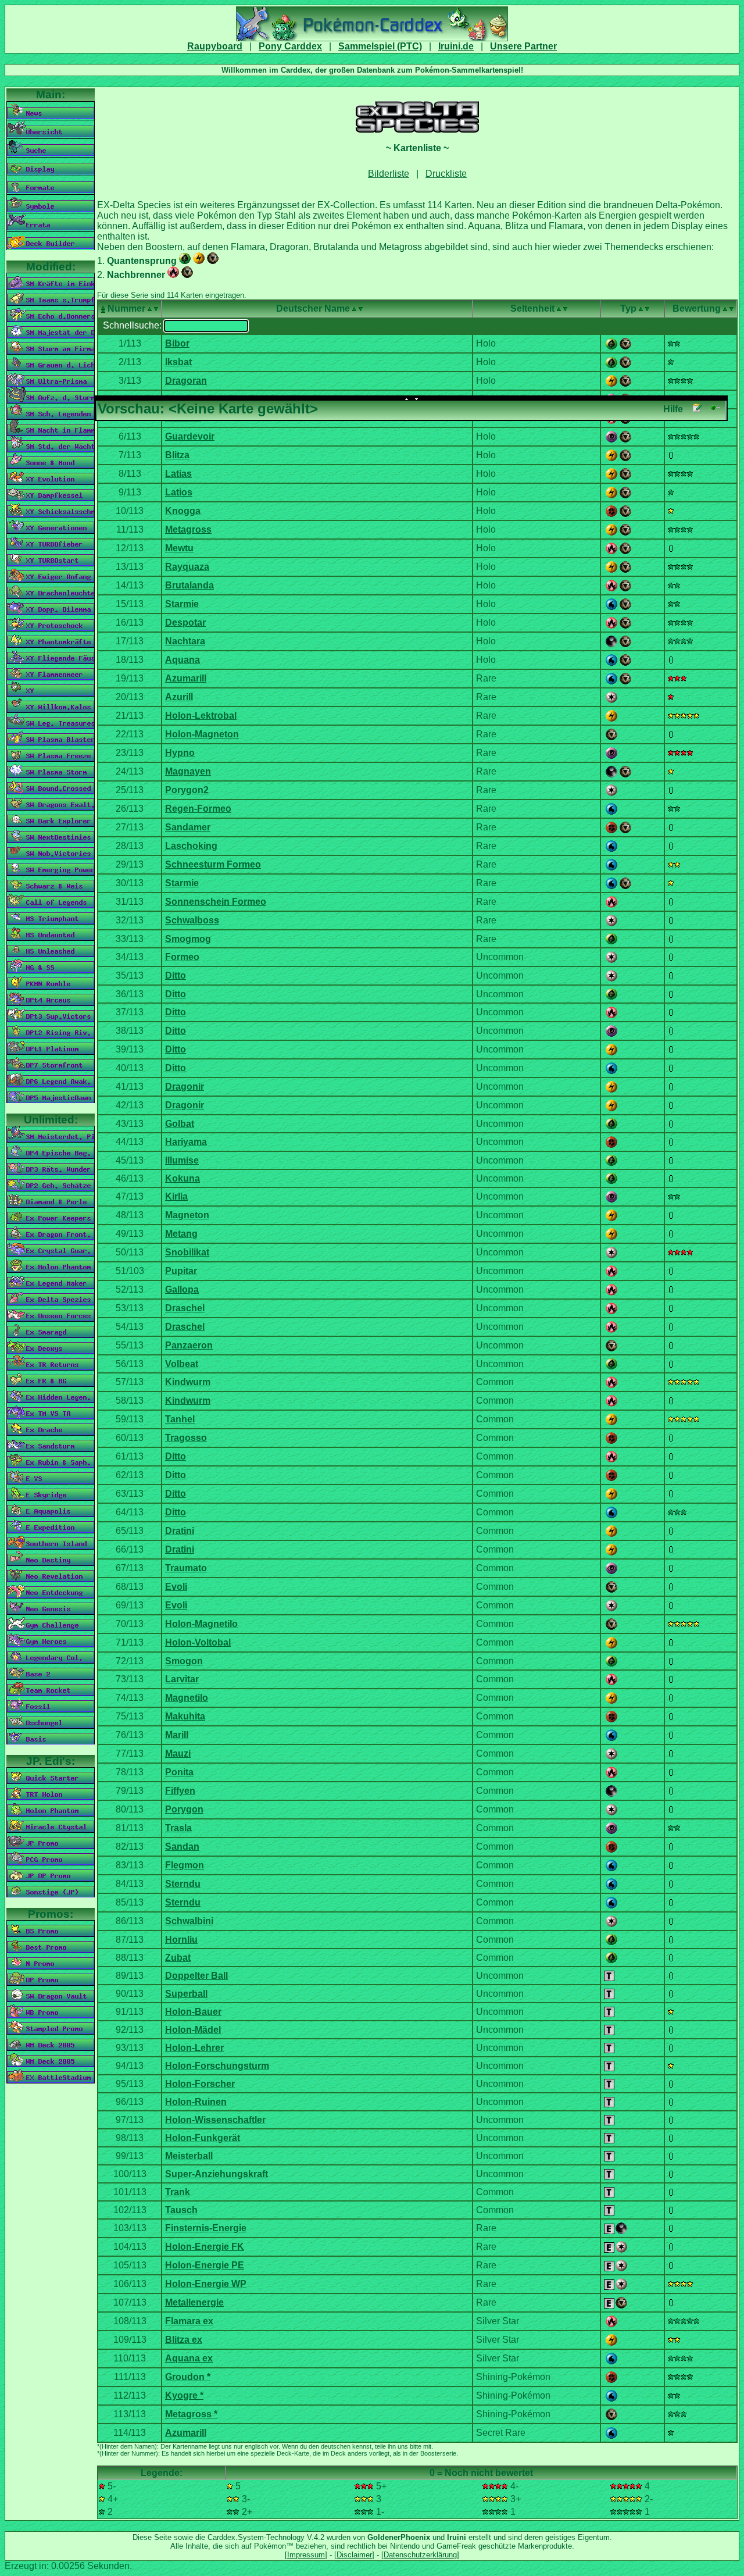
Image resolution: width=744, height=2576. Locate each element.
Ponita (179, 1772)
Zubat (178, 1958)
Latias (178, 474)
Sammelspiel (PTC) (380, 46)
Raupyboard (215, 46)
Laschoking (191, 846)
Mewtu (179, 548)
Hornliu (181, 1940)
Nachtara (185, 641)
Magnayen (188, 771)
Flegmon (185, 1865)
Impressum (306, 2555)
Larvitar (182, 1679)
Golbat (180, 1124)
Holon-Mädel (193, 2030)
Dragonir (185, 1087)
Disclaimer (354, 2555)
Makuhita (185, 1716)
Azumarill (186, 678)
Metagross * (191, 2414)
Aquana (183, 660)
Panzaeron (189, 1345)
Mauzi (178, 1753)
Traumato (186, 1568)
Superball (186, 1994)
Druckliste (446, 174)
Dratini (180, 1531)
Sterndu (183, 1884)
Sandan (182, 1847)
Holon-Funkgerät (203, 2138)
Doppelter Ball (196, 1976)
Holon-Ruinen (196, 2102)
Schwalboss (192, 920)
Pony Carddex (290, 46)
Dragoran (186, 381)
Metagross (188, 529)
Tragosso (186, 1438)
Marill (177, 1735)
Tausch (181, 2210)
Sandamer (188, 827)
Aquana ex (189, 2358)
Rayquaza (187, 567)
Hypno (180, 753)
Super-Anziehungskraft (217, 2174)
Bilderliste (389, 174)
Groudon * (188, 2377)
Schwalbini (189, 1921)
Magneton (187, 1215)
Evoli (176, 1587)
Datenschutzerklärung (420, 2555)
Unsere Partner (523, 46)
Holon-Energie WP (206, 2284)
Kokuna (183, 1178)
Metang (181, 1234)
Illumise (182, 1160)
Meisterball (189, 2156)
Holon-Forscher (200, 2084)
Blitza (177, 455)
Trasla (178, 1828)
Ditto (176, 975)
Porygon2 (187, 790)
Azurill (179, 697)
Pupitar (181, 1271)
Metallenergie (194, 2302)
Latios (179, 492)
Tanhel (180, 1419)
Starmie (182, 604)
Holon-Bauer (193, 2012)
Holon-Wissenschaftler (215, 2120)
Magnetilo (187, 1698)
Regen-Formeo (198, 809)
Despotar (185, 622)
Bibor (177, 343)
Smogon (184, 1661)
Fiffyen (180, 1791)
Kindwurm (188, 1382)
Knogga (183, 511)
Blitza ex (184, 2340)
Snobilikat (187, 1252)
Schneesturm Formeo (213, 864)
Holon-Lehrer (194, 2048)
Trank (178, 2192)
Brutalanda (189, 585)
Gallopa (182, 1289)
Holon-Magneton (202, 734)
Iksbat (178, 362)
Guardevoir (190, 436)
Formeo (182, 957)
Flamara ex (189, 2321)
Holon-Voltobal (198, 1642)
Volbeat (182, 1364)
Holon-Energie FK (205, 2247)
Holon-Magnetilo (201, 1624)
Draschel (185, 1308)
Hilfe (673, 409)
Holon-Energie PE (205, 2265)
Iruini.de (456, 46)
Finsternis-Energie (206, 2228)
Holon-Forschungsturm (217, 2066)
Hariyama (186, 1142)
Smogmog (188, 939)
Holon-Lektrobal (201, 716)
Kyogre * (184, 2395)
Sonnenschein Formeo (216, 902)
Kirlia (176, 1196)
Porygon (184, 1809)
